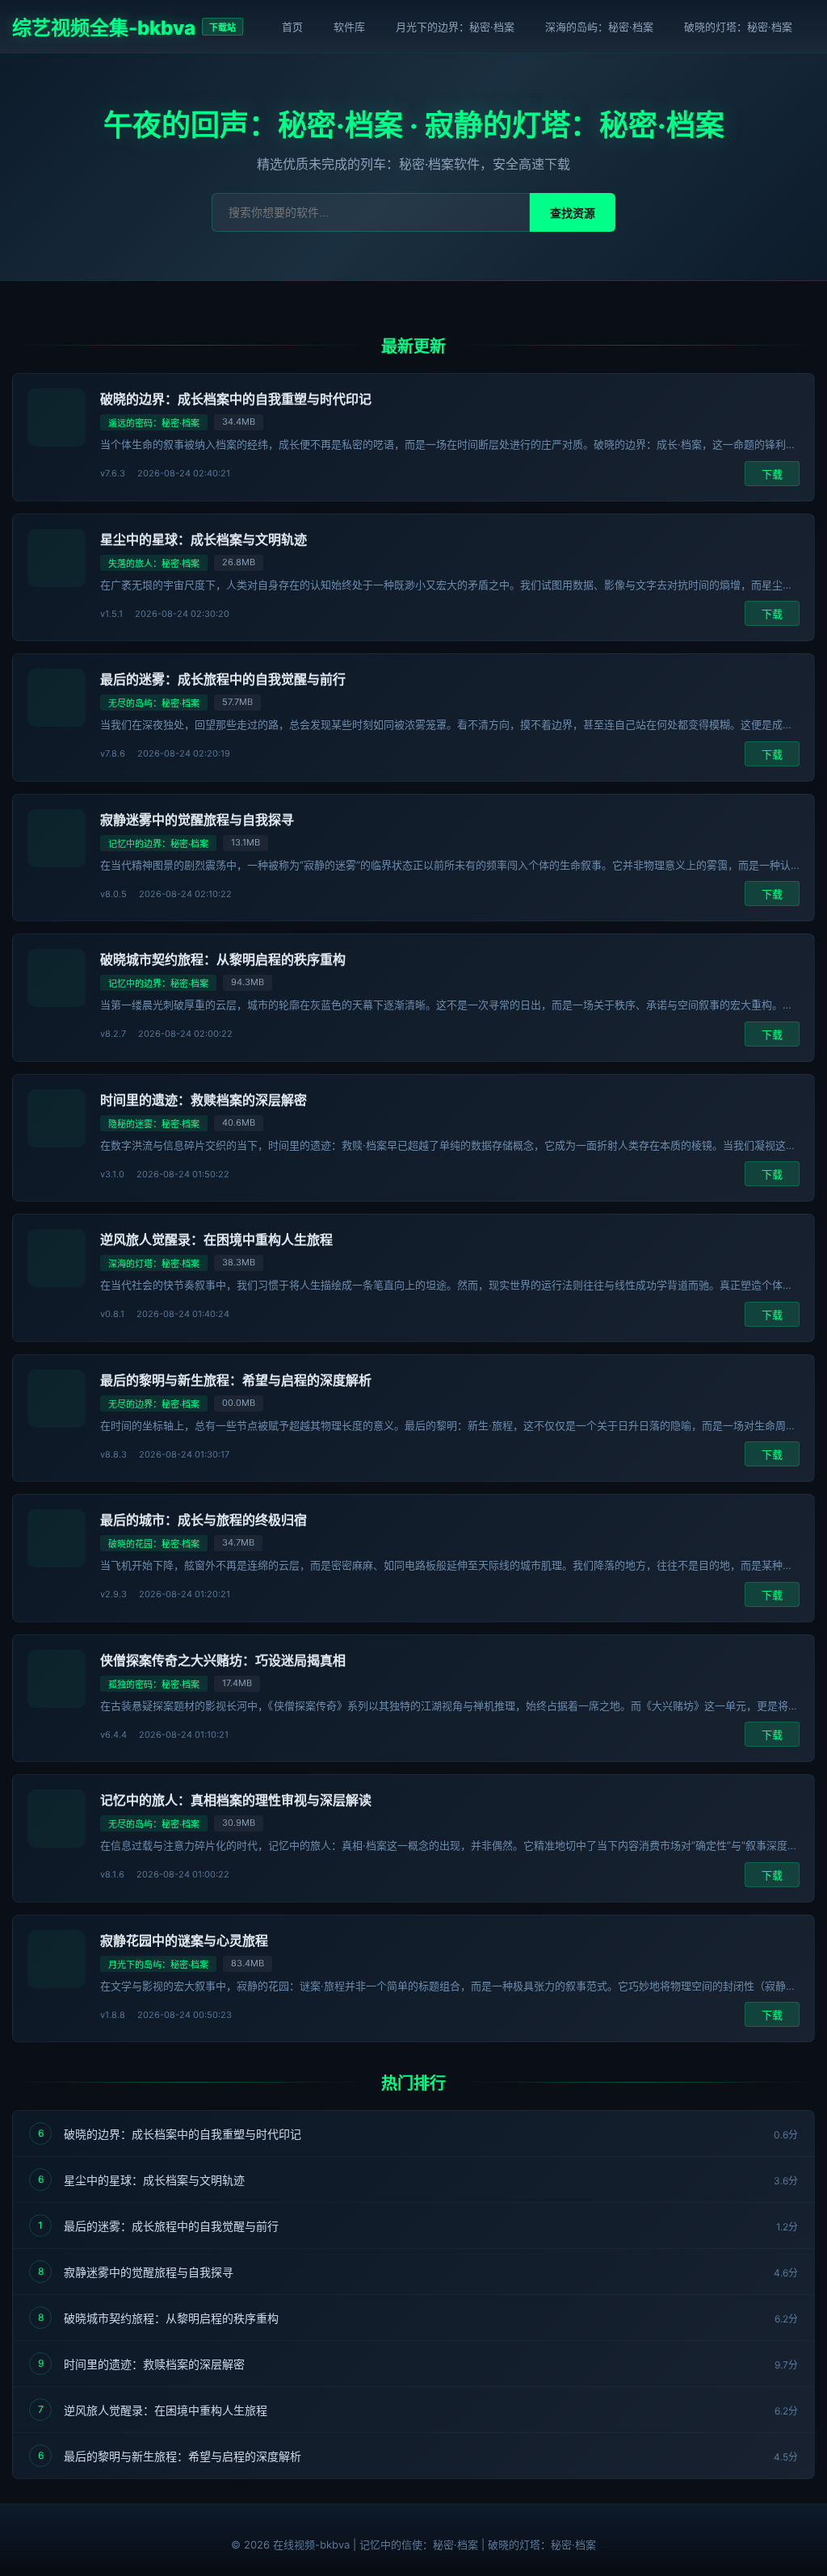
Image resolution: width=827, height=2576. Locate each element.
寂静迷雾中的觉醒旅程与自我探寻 (197, 820)
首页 (292, 27)
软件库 (349, 27)
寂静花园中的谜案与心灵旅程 (184, 1940)
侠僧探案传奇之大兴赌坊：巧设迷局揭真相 (223, 1660)
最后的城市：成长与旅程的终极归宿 (204, 1520)
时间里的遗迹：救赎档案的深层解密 (204, 1100)
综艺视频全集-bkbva (104, 28)
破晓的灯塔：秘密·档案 (738, 27)
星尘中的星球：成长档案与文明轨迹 (204, 539)
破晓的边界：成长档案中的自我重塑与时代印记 (236, 399)
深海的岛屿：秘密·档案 (599, 27)
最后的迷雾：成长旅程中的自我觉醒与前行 (223, 679)
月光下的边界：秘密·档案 (455, 27)
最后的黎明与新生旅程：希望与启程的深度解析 (236, 1380)
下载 (772, 474)
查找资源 (573, 213)
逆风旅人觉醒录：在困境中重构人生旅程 (216, 1240)
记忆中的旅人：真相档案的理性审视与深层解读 (236, 1800)
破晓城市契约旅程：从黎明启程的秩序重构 (223, 959)
